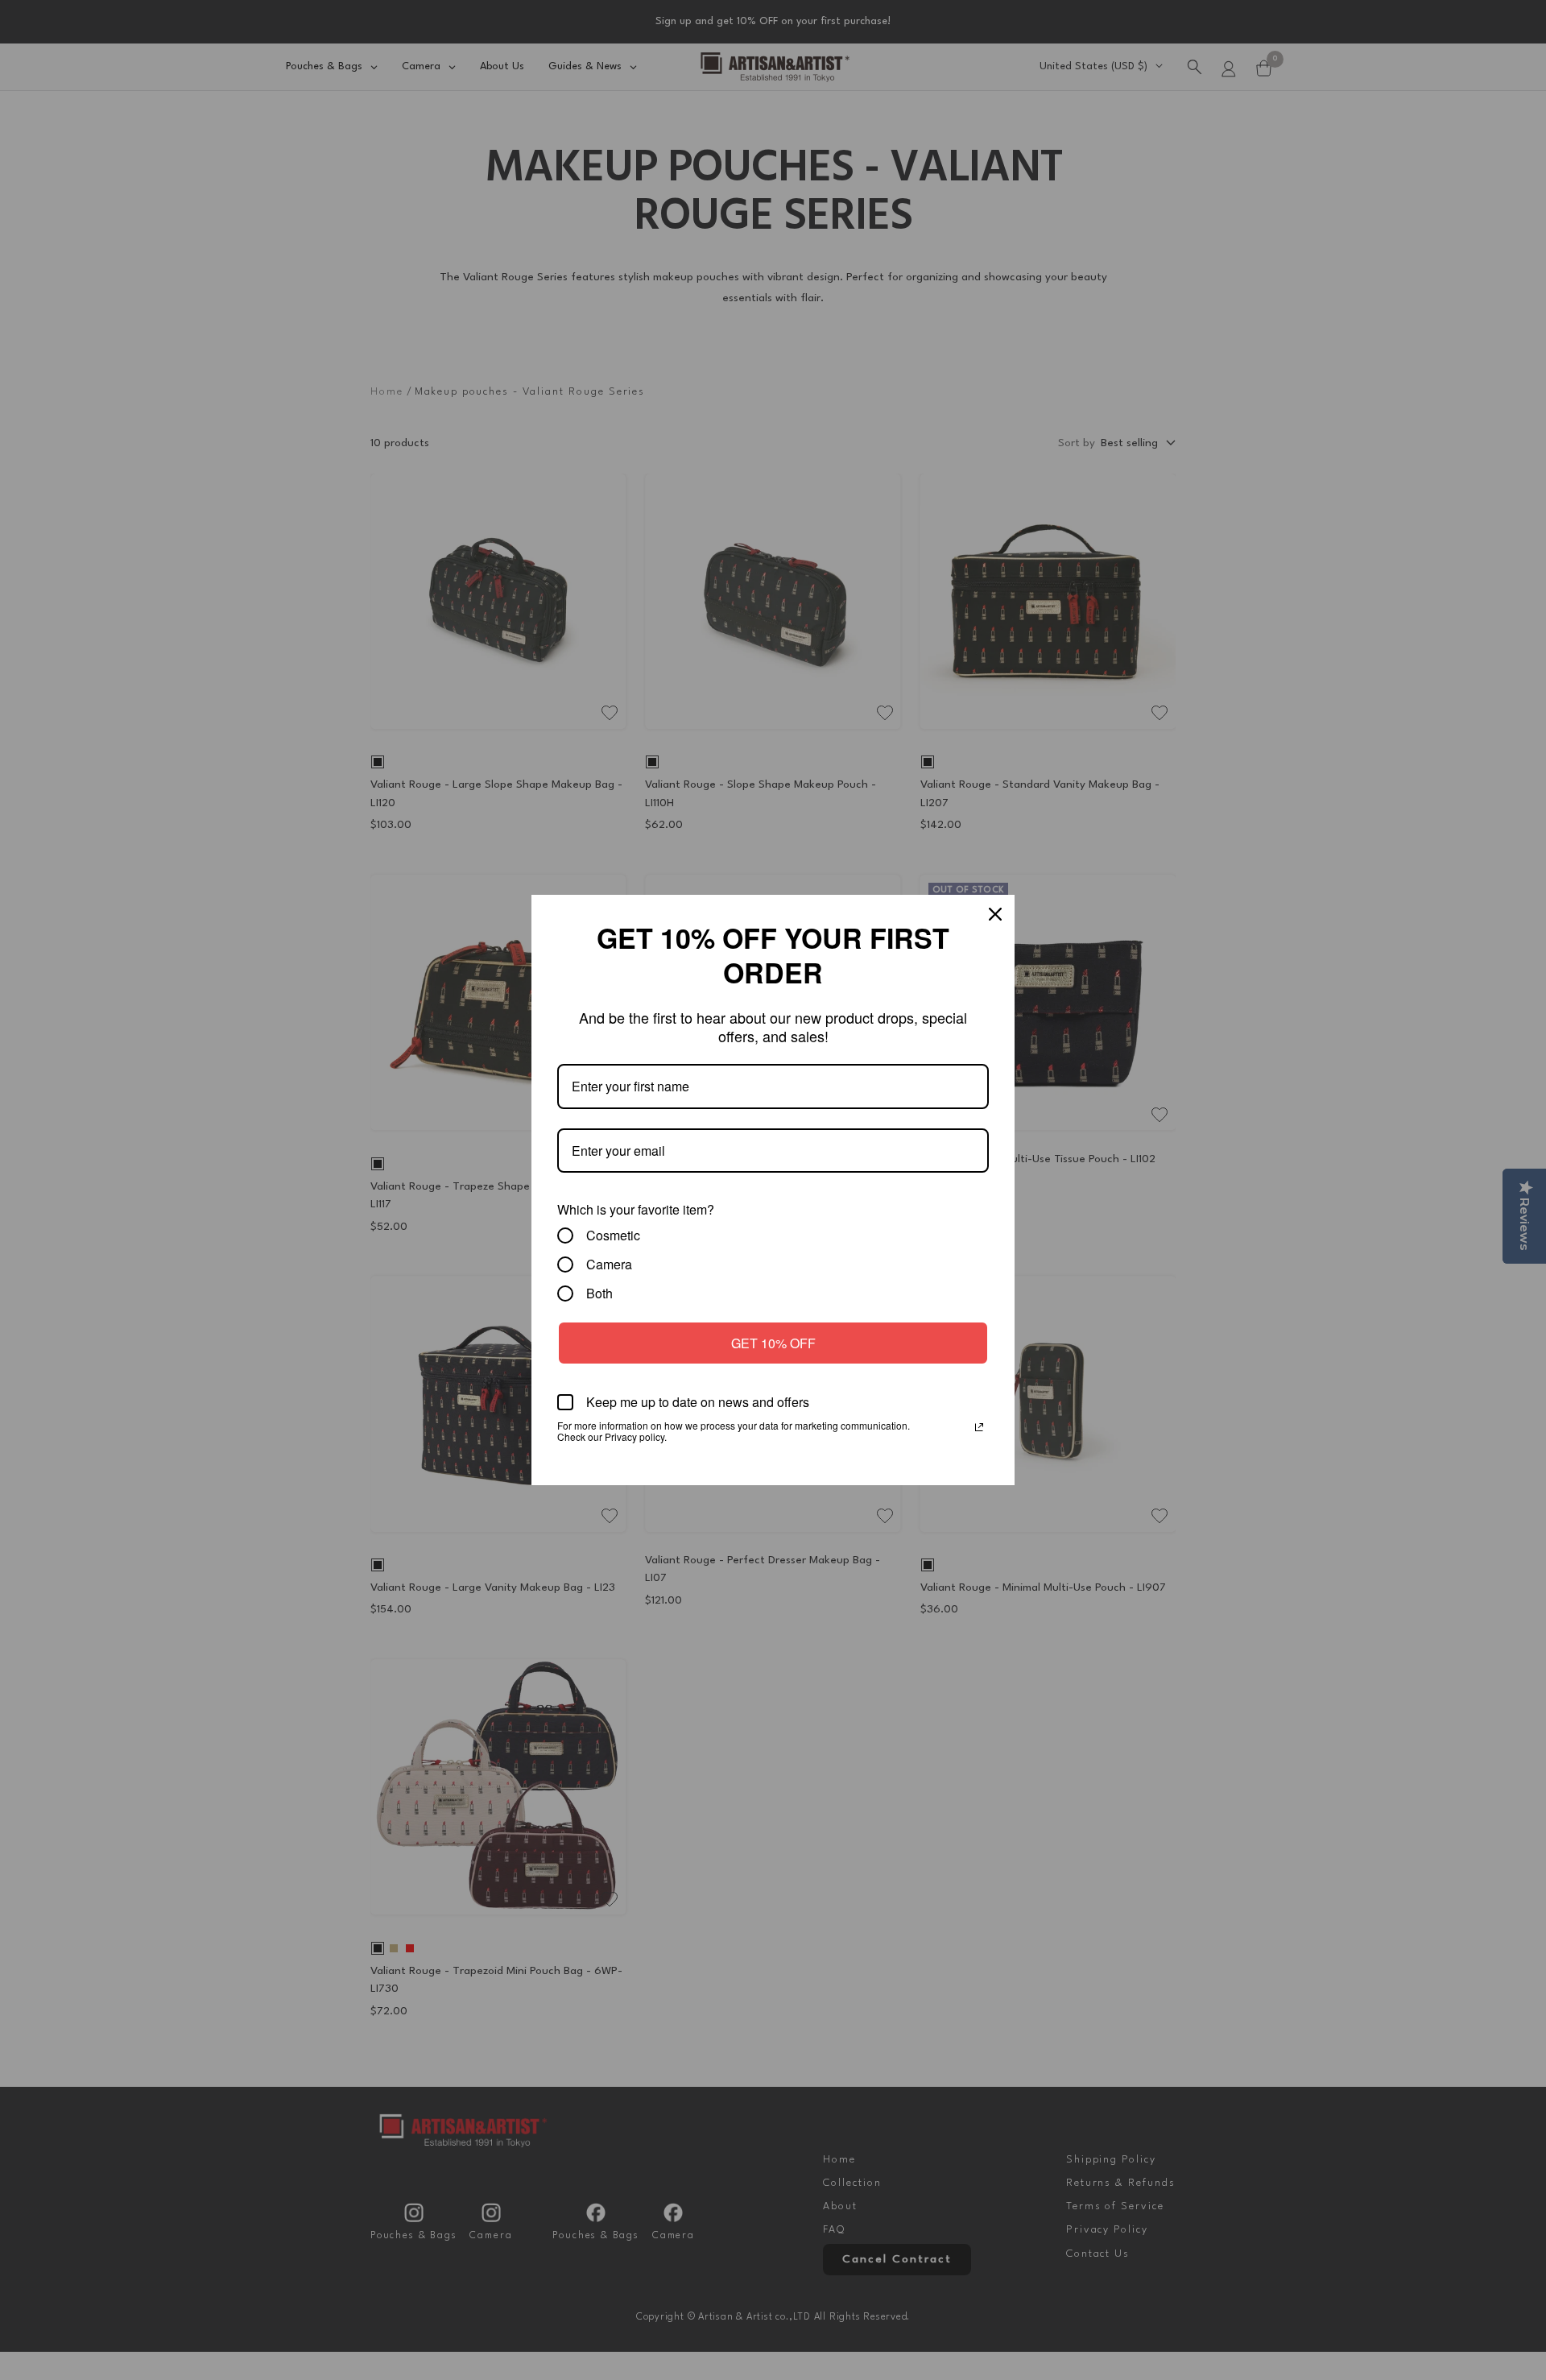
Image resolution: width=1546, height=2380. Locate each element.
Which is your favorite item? (636, 1209)
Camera (609, 1265)
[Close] (995, 914)
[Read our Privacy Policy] (979, 1427)
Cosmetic (613, 1236)
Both (599, 1293)
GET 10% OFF (773, 1343)
